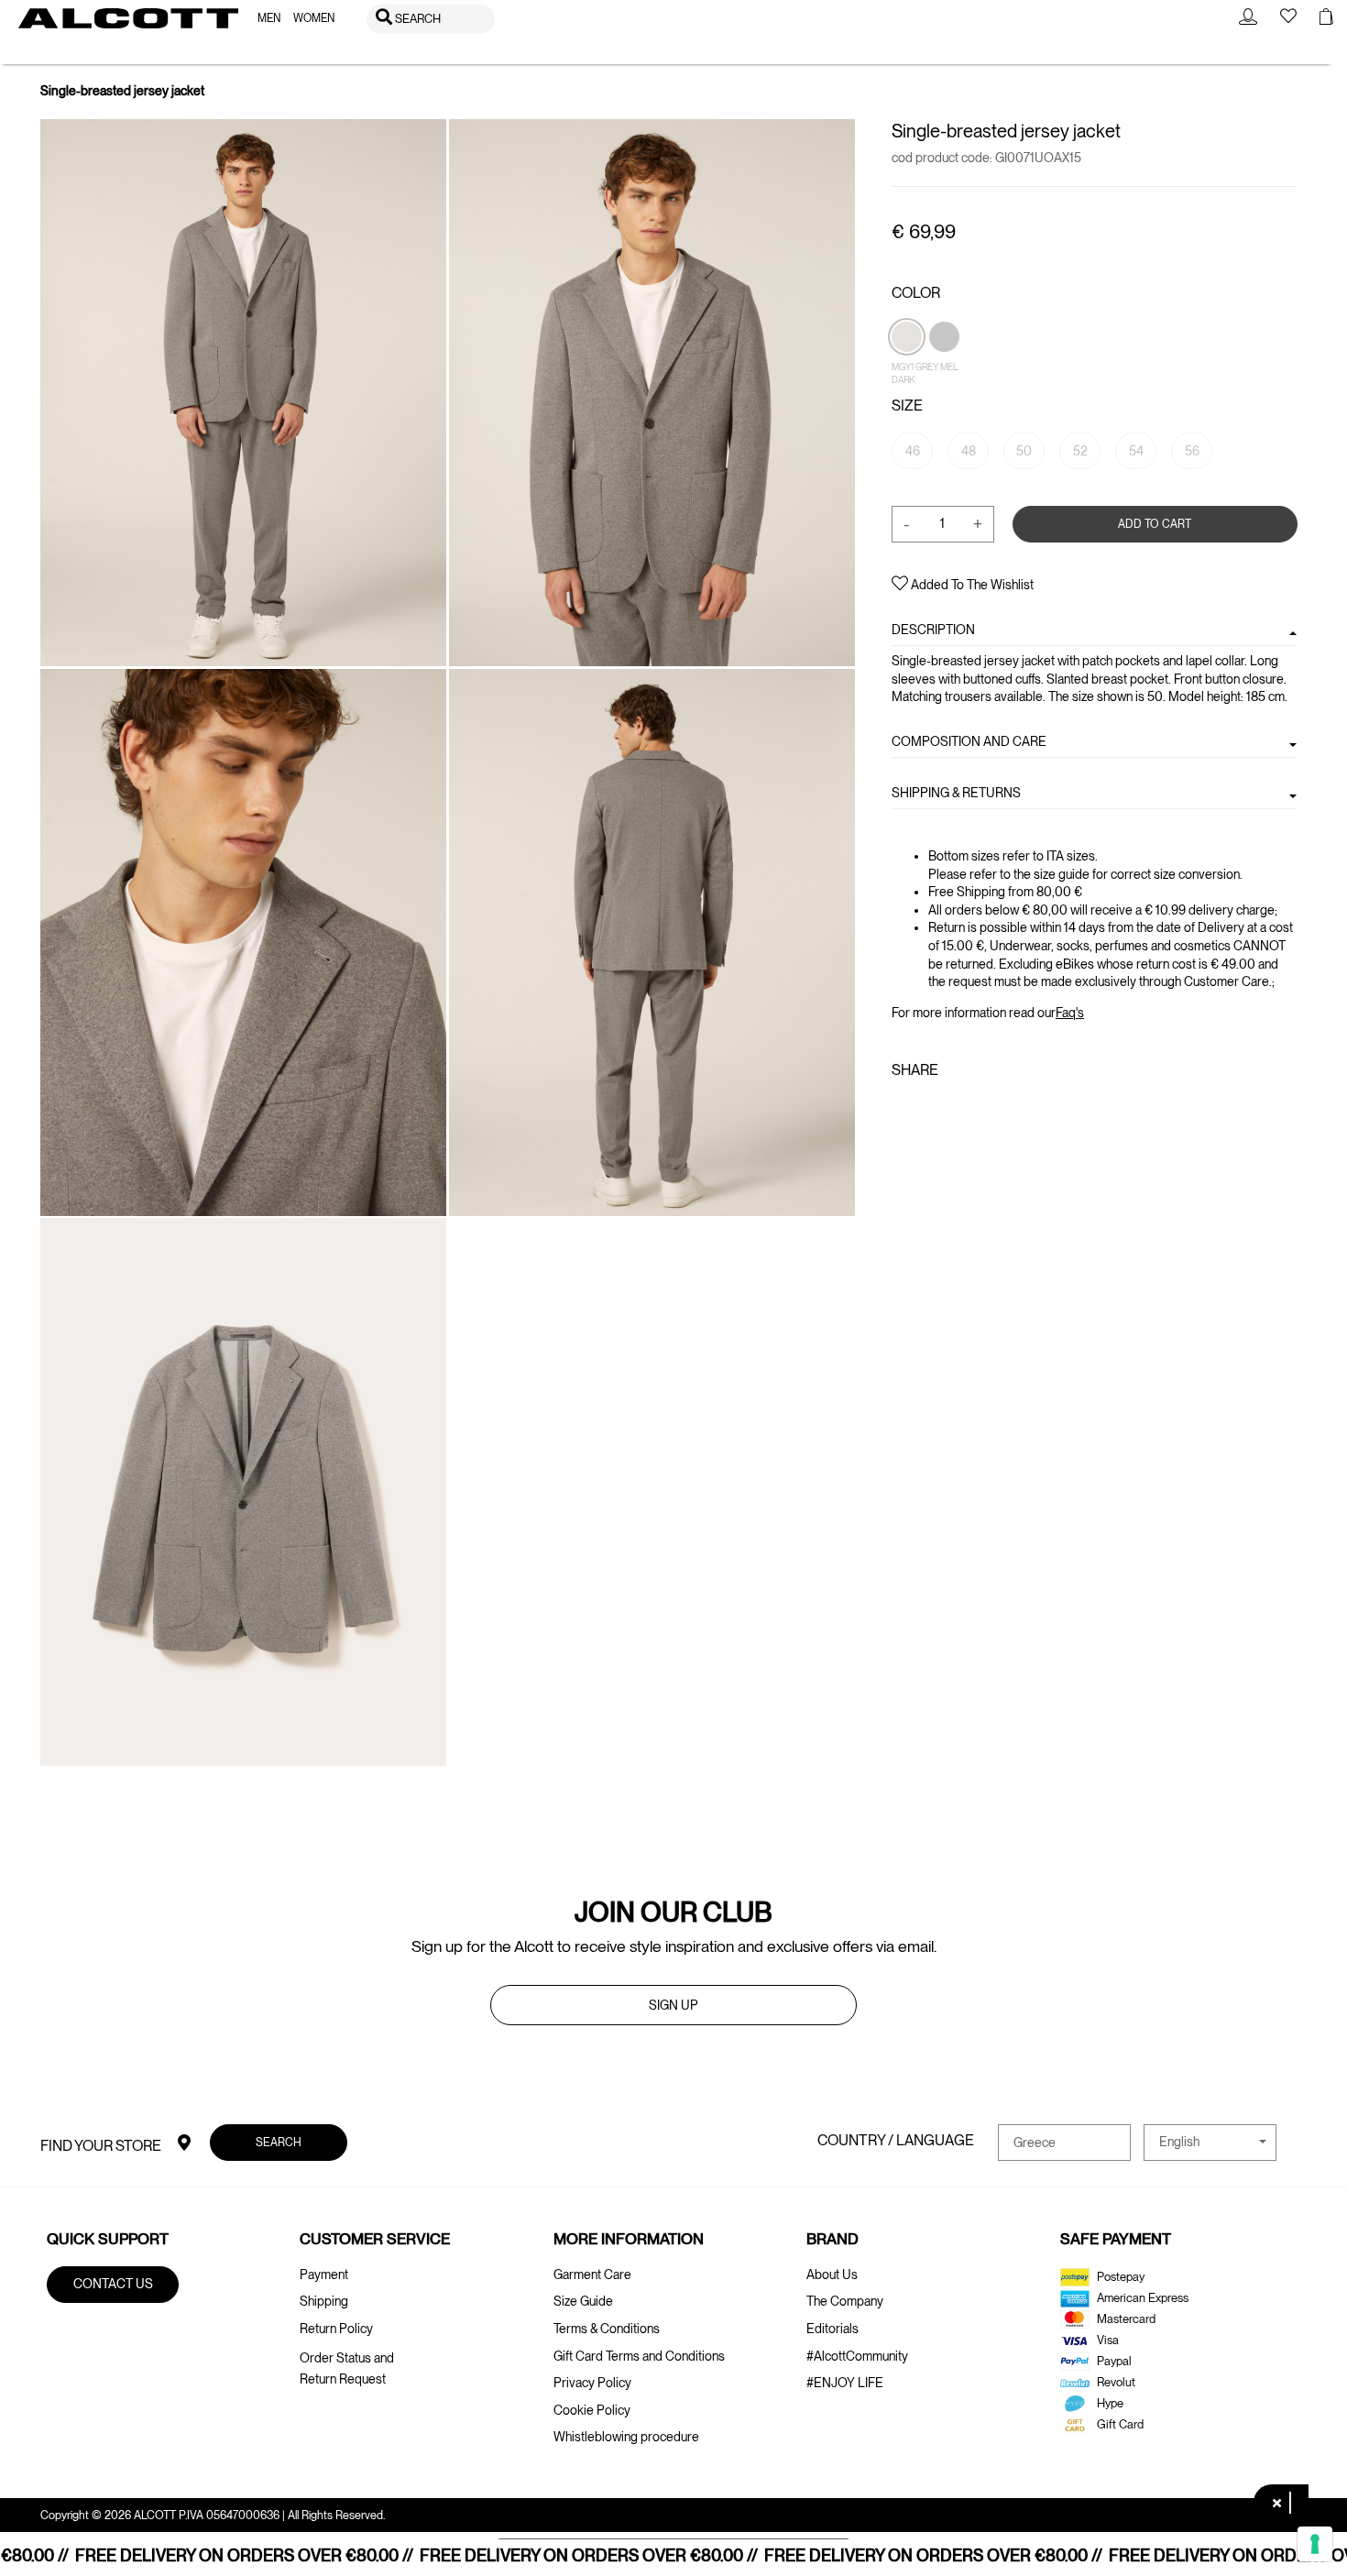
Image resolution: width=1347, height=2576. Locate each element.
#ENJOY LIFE (845, 2383)
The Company (845, 2301)
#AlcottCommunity (857, 2356)
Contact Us (113, 2284)
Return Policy (336, 2329)
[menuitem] (269, 19)
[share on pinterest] (959, 1110)
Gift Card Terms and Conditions (639, 2356)
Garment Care (592, 2275)
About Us (832, 2275)
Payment (324, 2275)
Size (907, 406)
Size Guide (583, 2301)
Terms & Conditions (607, 2329)
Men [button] (269, 18)
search (279, 2142)
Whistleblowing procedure (626, 2437)
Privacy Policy (592, 2383)
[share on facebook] (903, 1110)
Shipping (324, 2301)
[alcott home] (128, 18)
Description (933, 630)
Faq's (1070, 1012)
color (916, 293)
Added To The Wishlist (971, 585)
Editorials (832, 2329)
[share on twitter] (929, 1110)
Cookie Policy (592, 2410)
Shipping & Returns (956, 793)
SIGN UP (673, 2005)
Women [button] (314, 18)
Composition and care (969, 741)
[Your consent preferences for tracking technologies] (1315, 2544)
